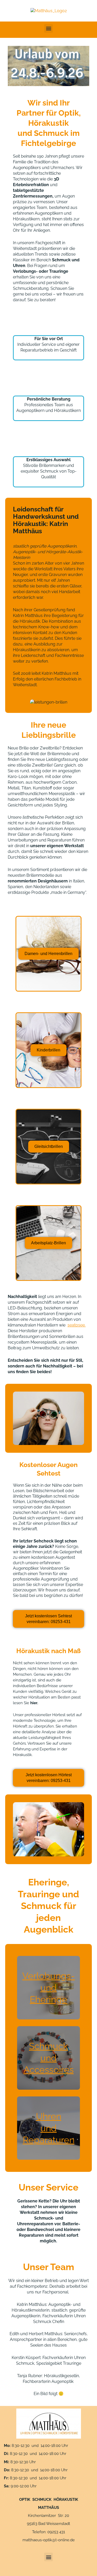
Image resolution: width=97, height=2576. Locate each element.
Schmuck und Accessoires (49, 2058)
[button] (48, 28)
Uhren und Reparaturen (49, 2128)
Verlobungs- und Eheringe (48, 1988)
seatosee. (77, 1325)
